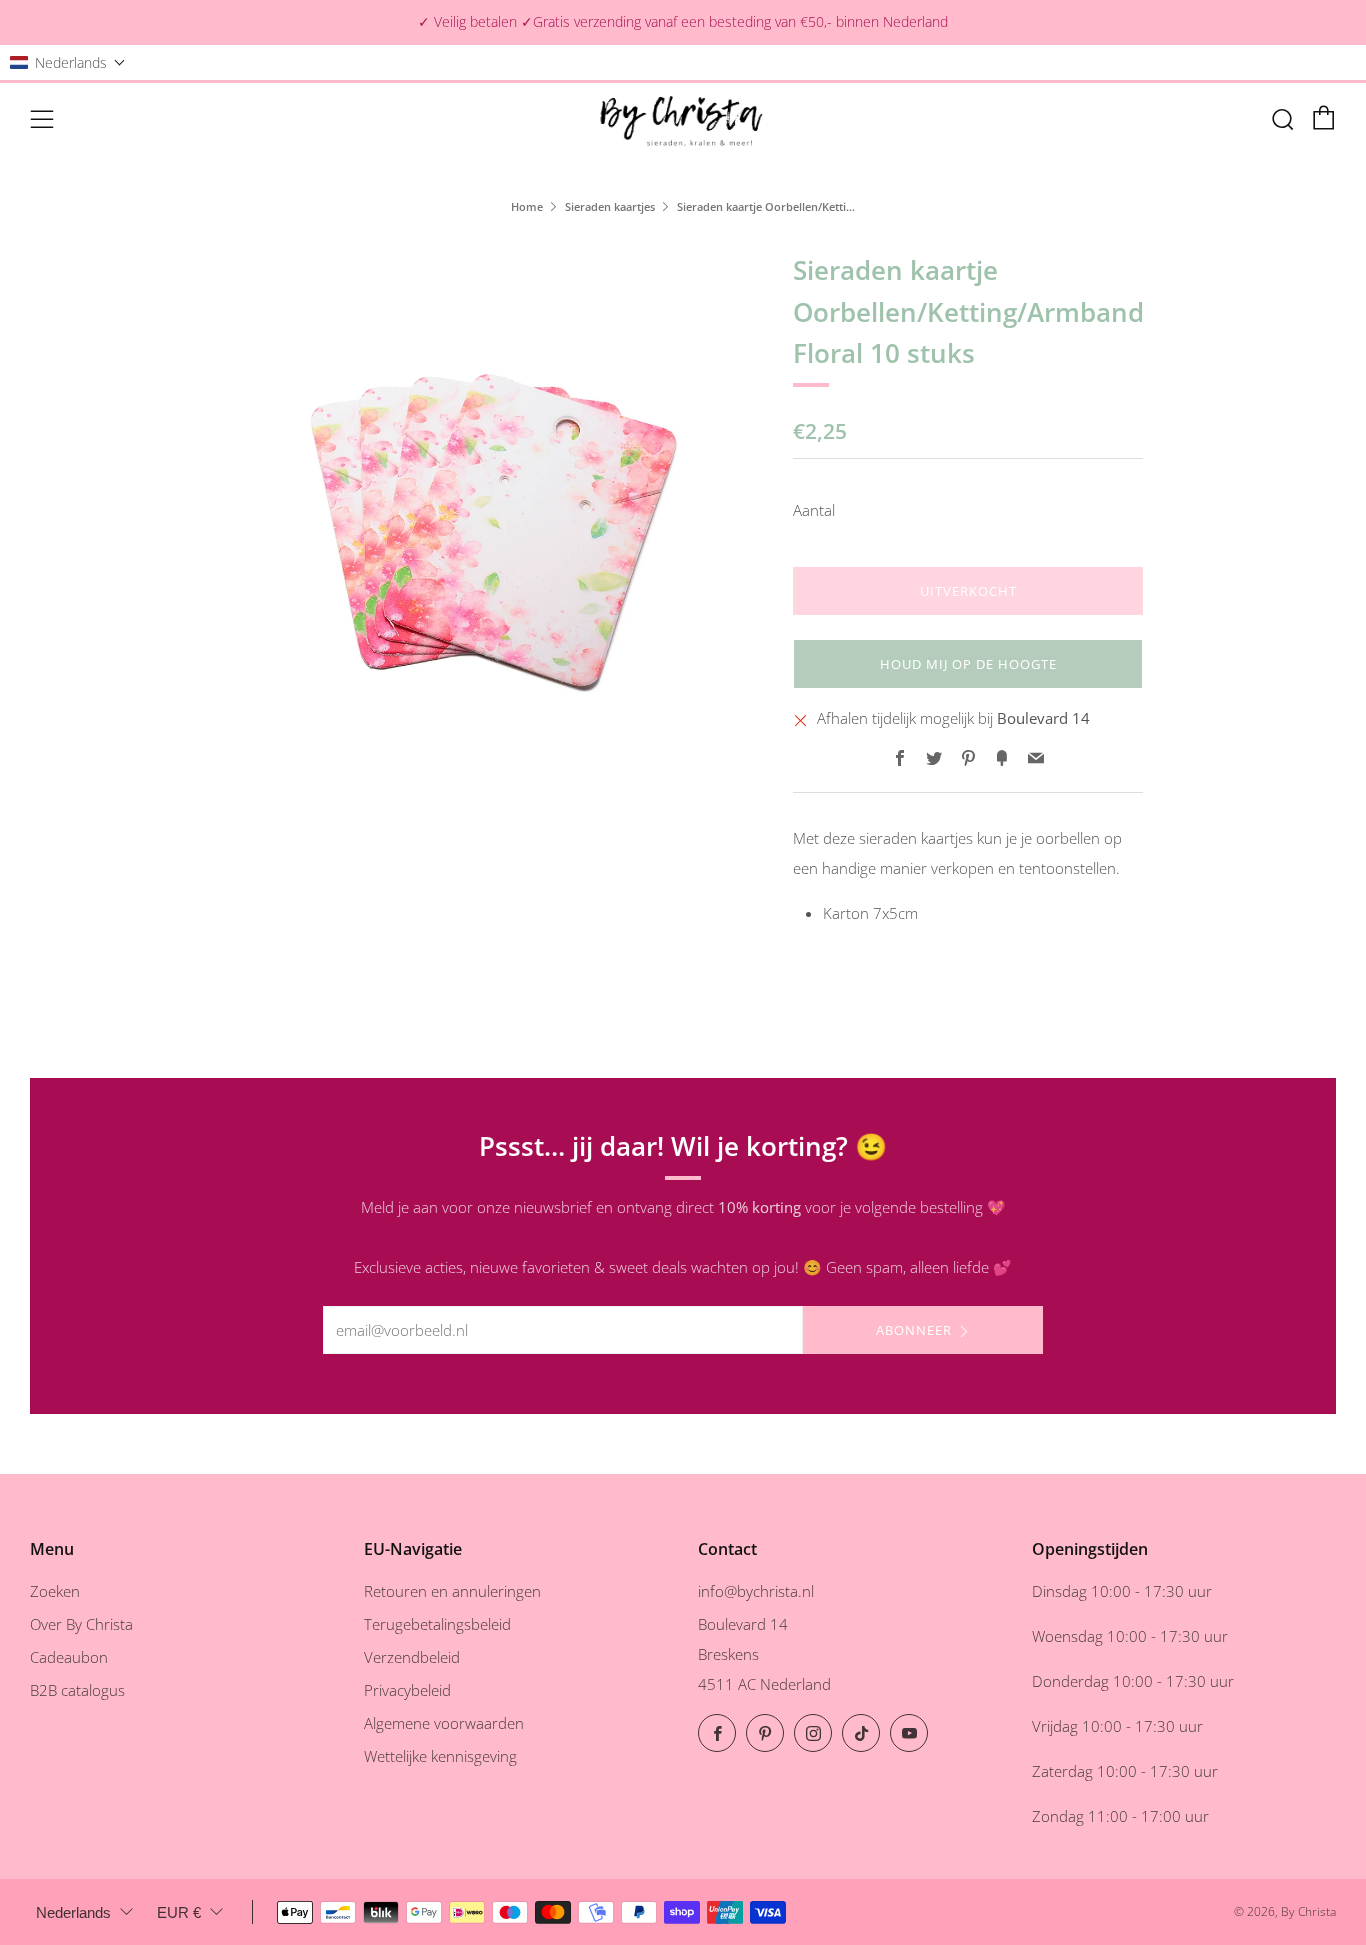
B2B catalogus (77, 1690)
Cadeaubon (69, 1657)
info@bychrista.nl (756, 1591)
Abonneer (914, 1330)
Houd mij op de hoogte (968, 664)
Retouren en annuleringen (452, 1591)
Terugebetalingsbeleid (437, 1624)
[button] (68, 62)
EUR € (179, 1912)
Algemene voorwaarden (444, 1723)
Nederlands (73, 1912)
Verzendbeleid (412, 1657)
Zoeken (55, 1591)
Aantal (814, 510)
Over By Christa (81, 1624)
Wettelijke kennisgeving (440, 1756)
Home (527, 206)
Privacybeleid (407, 1690)
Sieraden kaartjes (610, 206)
